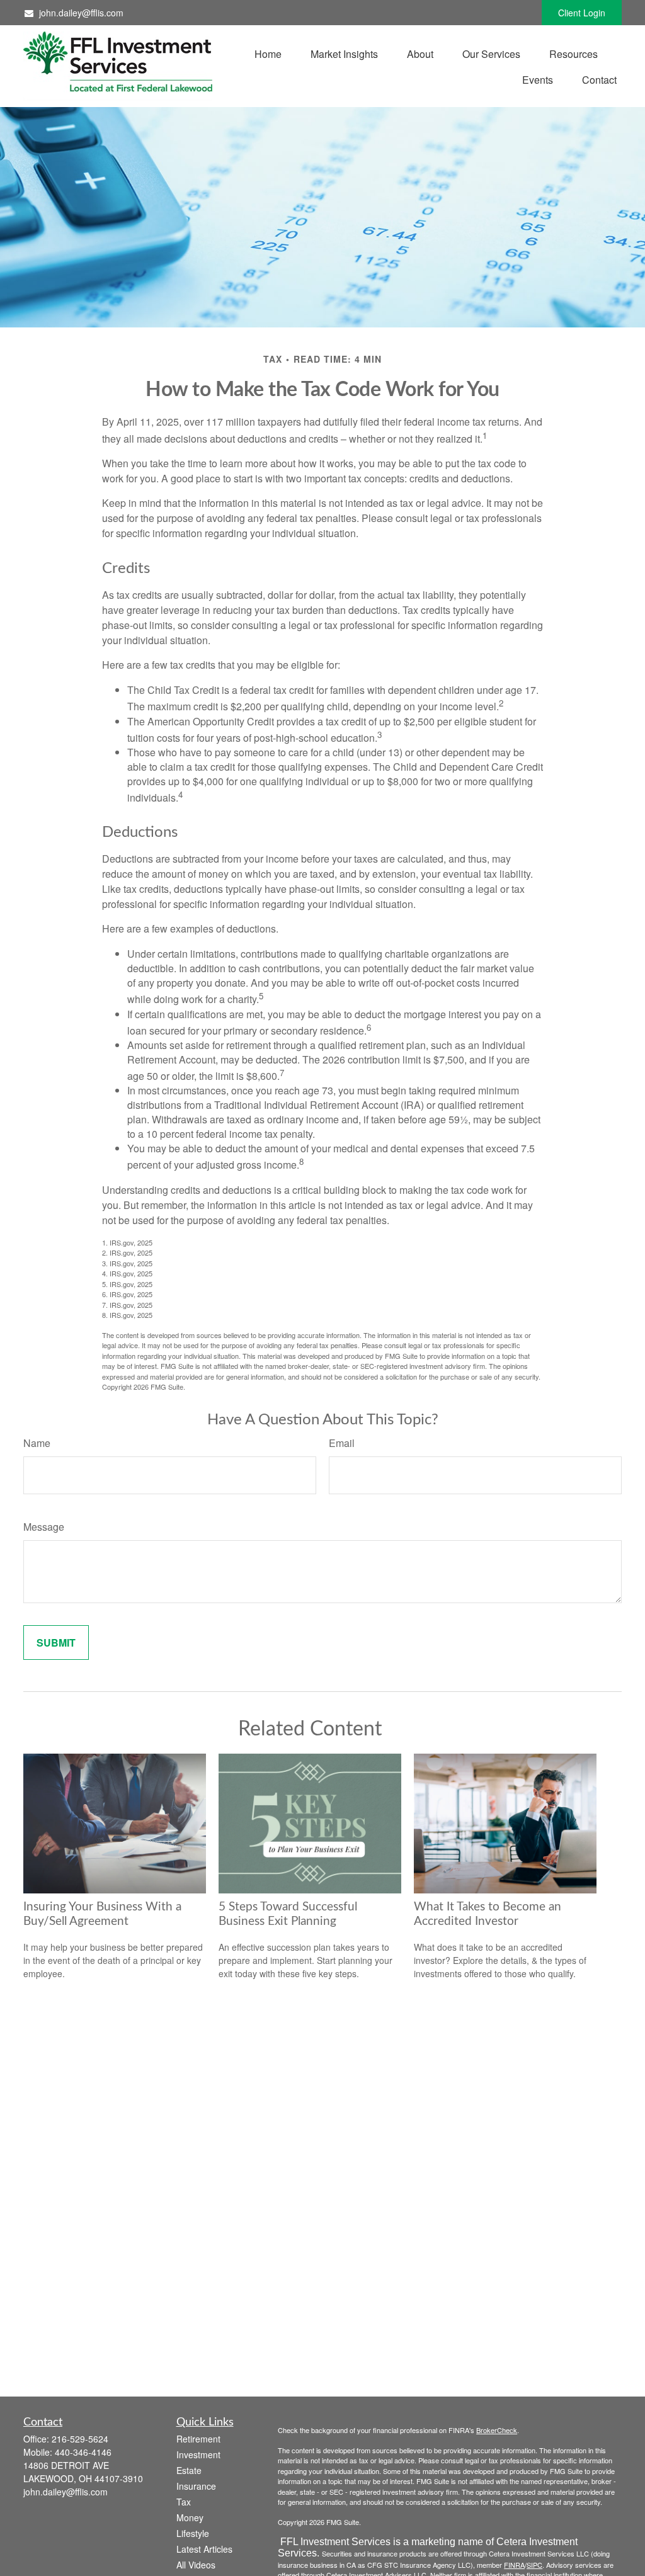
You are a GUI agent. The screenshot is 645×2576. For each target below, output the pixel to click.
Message (44, 1527)
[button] (268, 53)
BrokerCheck (497, 2430)
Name (37, 1443)
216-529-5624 (80, 2439)
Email (342, 1443)
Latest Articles (204, 2549)
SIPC (534, 2565)
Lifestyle (193, 2533)
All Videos (196, 2565)
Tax (184, 2502)
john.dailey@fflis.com (81, 13)
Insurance (196, 2486)
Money (190, 2517)
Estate (189, 2470)
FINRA (514, 2565)
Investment (198, 2454)
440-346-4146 (83, 2452)
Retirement (198, 2439)
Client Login (582, 13)
